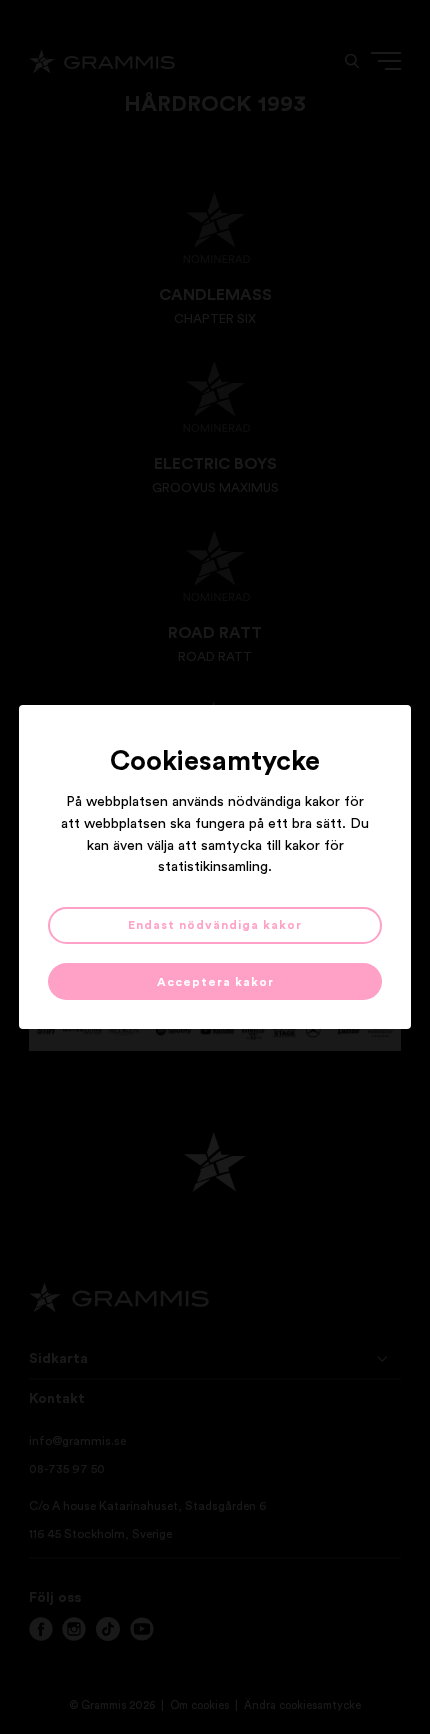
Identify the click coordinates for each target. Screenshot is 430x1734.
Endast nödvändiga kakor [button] (215, 925)
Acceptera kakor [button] (215, 982)
